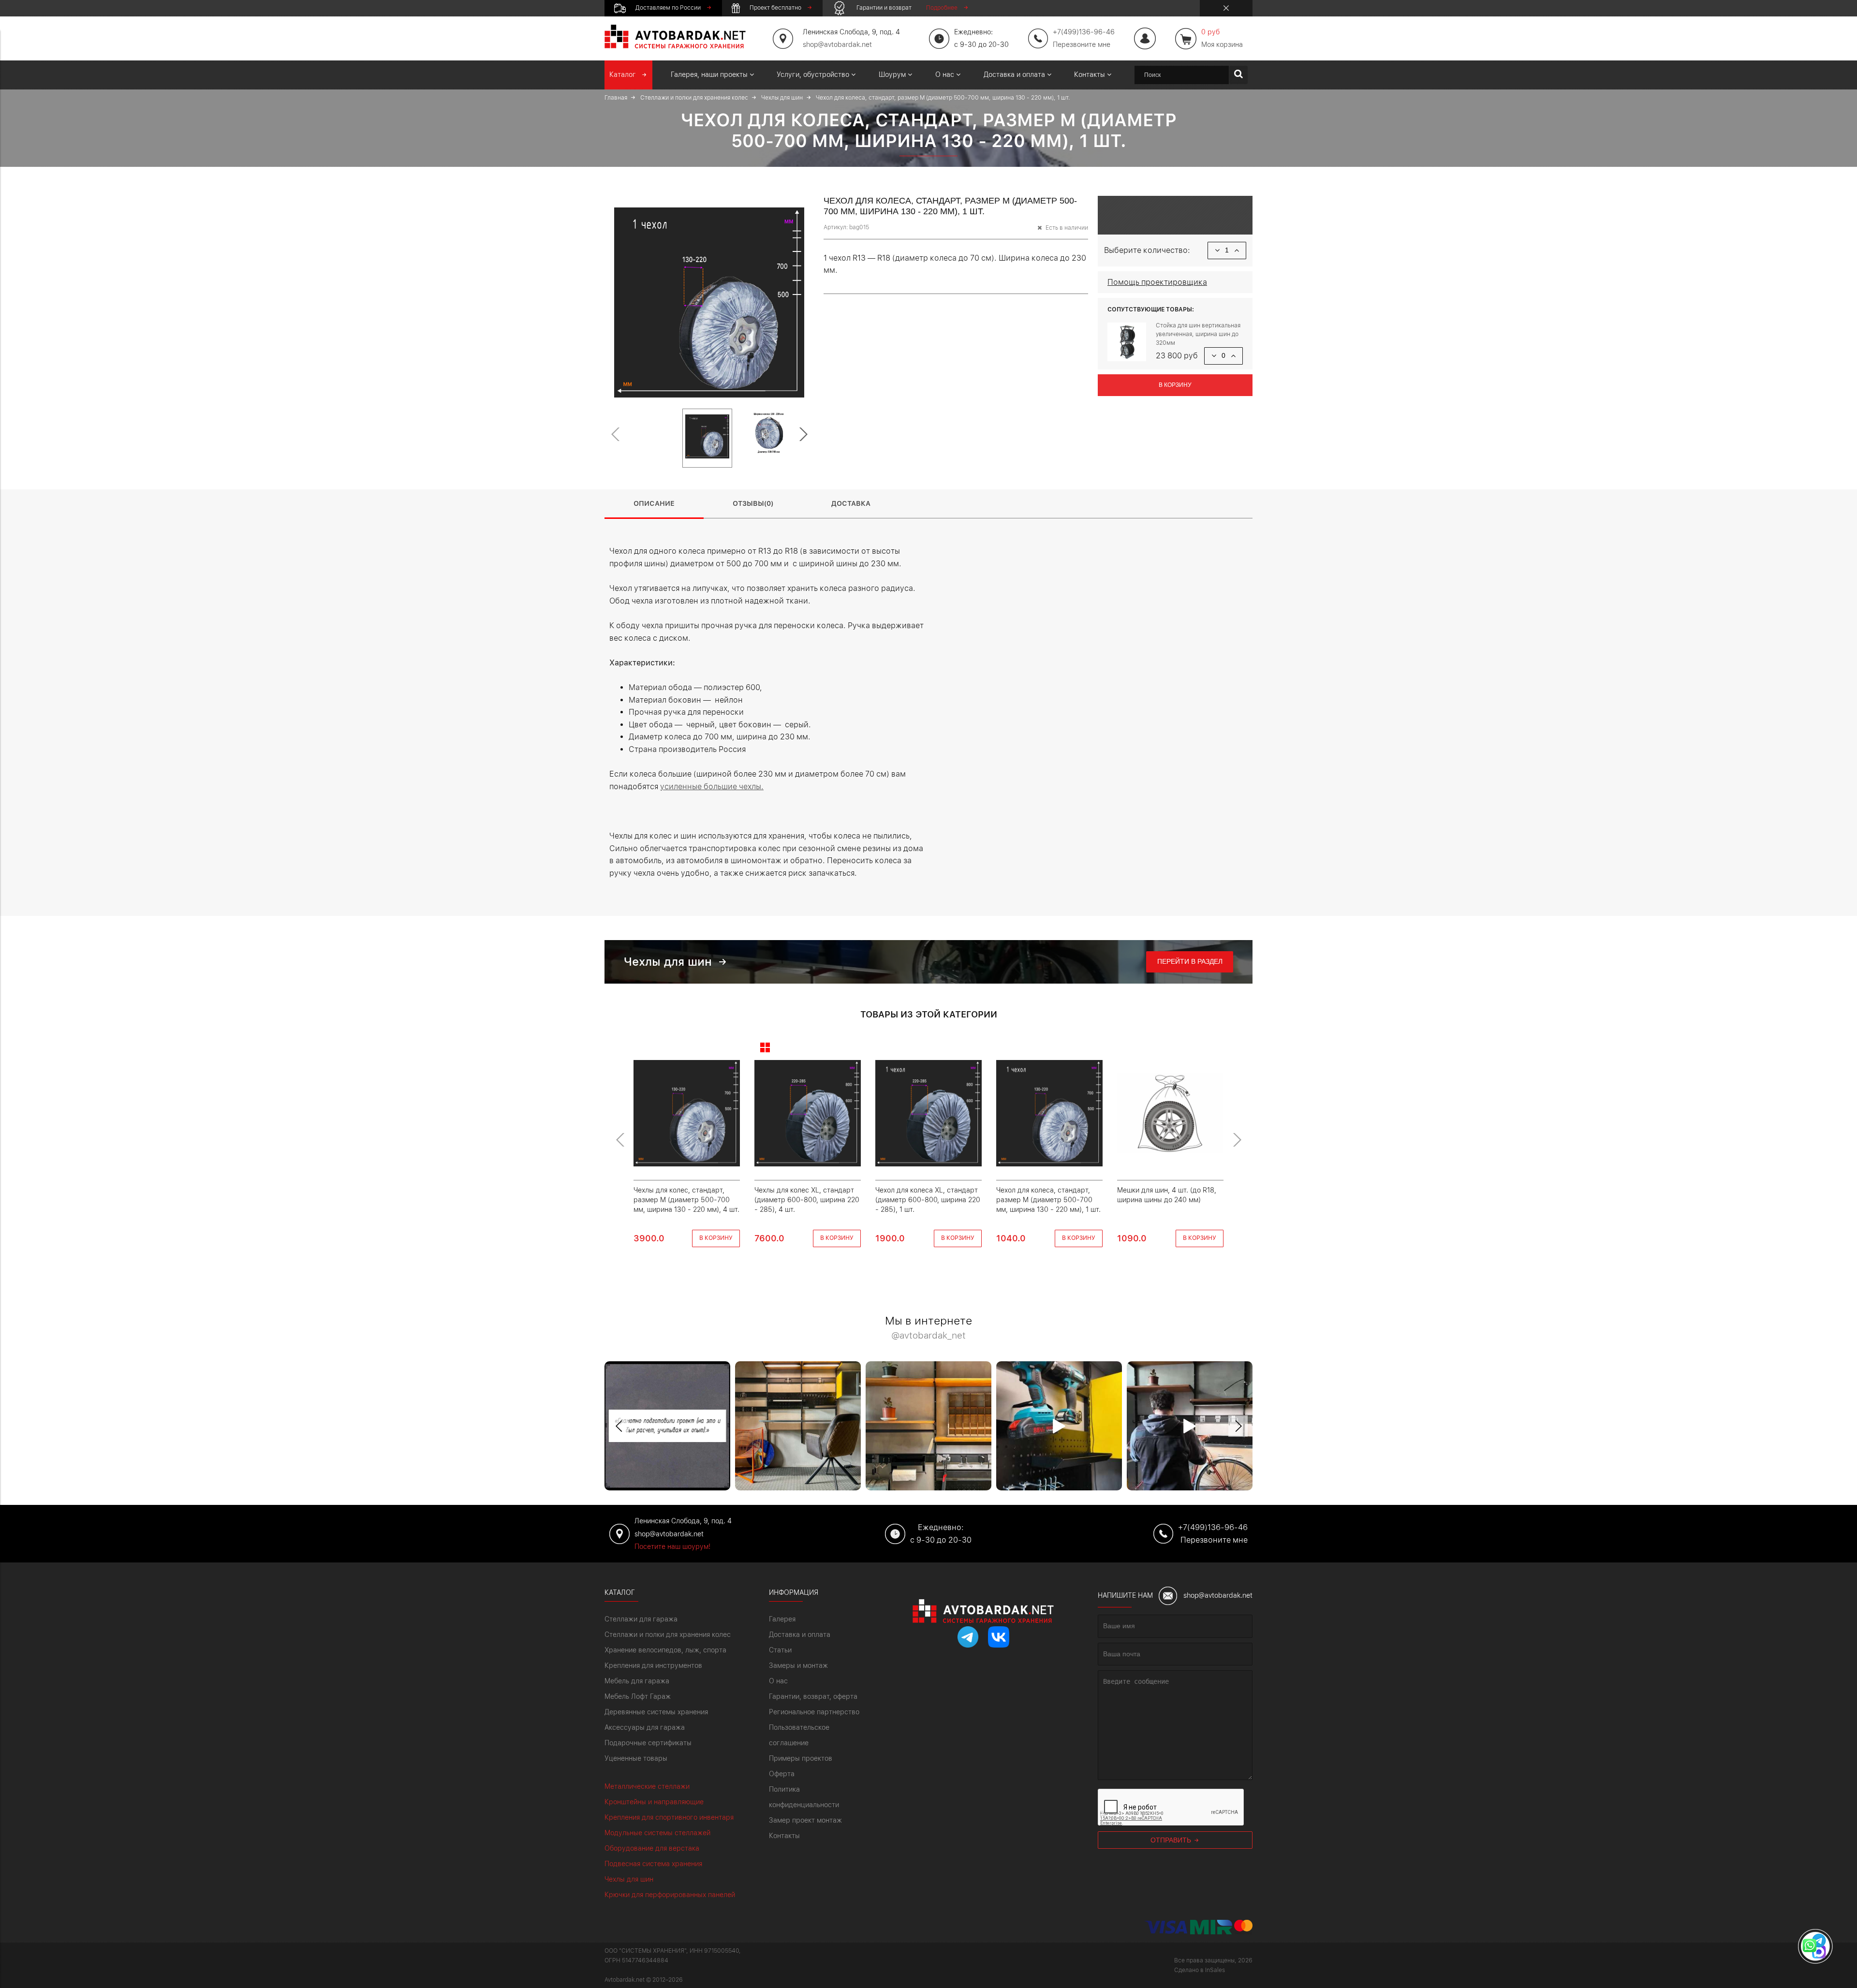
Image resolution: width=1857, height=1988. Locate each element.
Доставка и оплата (800, 1635)
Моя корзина (1222, 38)
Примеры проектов (801, 1758)
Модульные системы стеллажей (657, 1833)
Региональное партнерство (814, 1712)
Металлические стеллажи (647, 1786)
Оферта (782, 1774)
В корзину (1175, 385)
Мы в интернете (928, 1328)
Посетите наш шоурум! (672, 1546)
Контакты (784, 1836)
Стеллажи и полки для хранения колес (668, 1635)
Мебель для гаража (637, 1681)
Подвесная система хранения (653, 1864)
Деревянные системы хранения (656, 1712)
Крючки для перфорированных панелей (670, 1895)
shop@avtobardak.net (837, 44)
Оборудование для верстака (652, 1848)
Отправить (1172, 1840)
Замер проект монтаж (805, 1820)
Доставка (851, 503)
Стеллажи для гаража (641, 1619)
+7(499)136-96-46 (1213, 1527)
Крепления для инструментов (653, 1665)
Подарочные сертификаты (648, 1743)
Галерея (782, 1619)
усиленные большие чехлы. (712, 787)
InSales (1215, 1970)
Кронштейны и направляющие (654, 1802)
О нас (778, 1681)
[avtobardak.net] (675, 46)
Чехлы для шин (629, 1879)
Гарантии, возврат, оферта (813, 1696)
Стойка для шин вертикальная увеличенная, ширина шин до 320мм (1198, 334)
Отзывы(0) (753, 503)
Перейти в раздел (1190, 961)
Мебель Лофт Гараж (638, 1696)
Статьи (780, 1650)
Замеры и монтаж (798, 1665)
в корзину (716, 1238)
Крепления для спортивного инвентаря (669, 1817)
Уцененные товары (636, 1758)
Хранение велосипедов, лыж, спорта (665, 1650)
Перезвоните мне (1082, 44)
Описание (654, 503)
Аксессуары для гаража (645, 1727)
